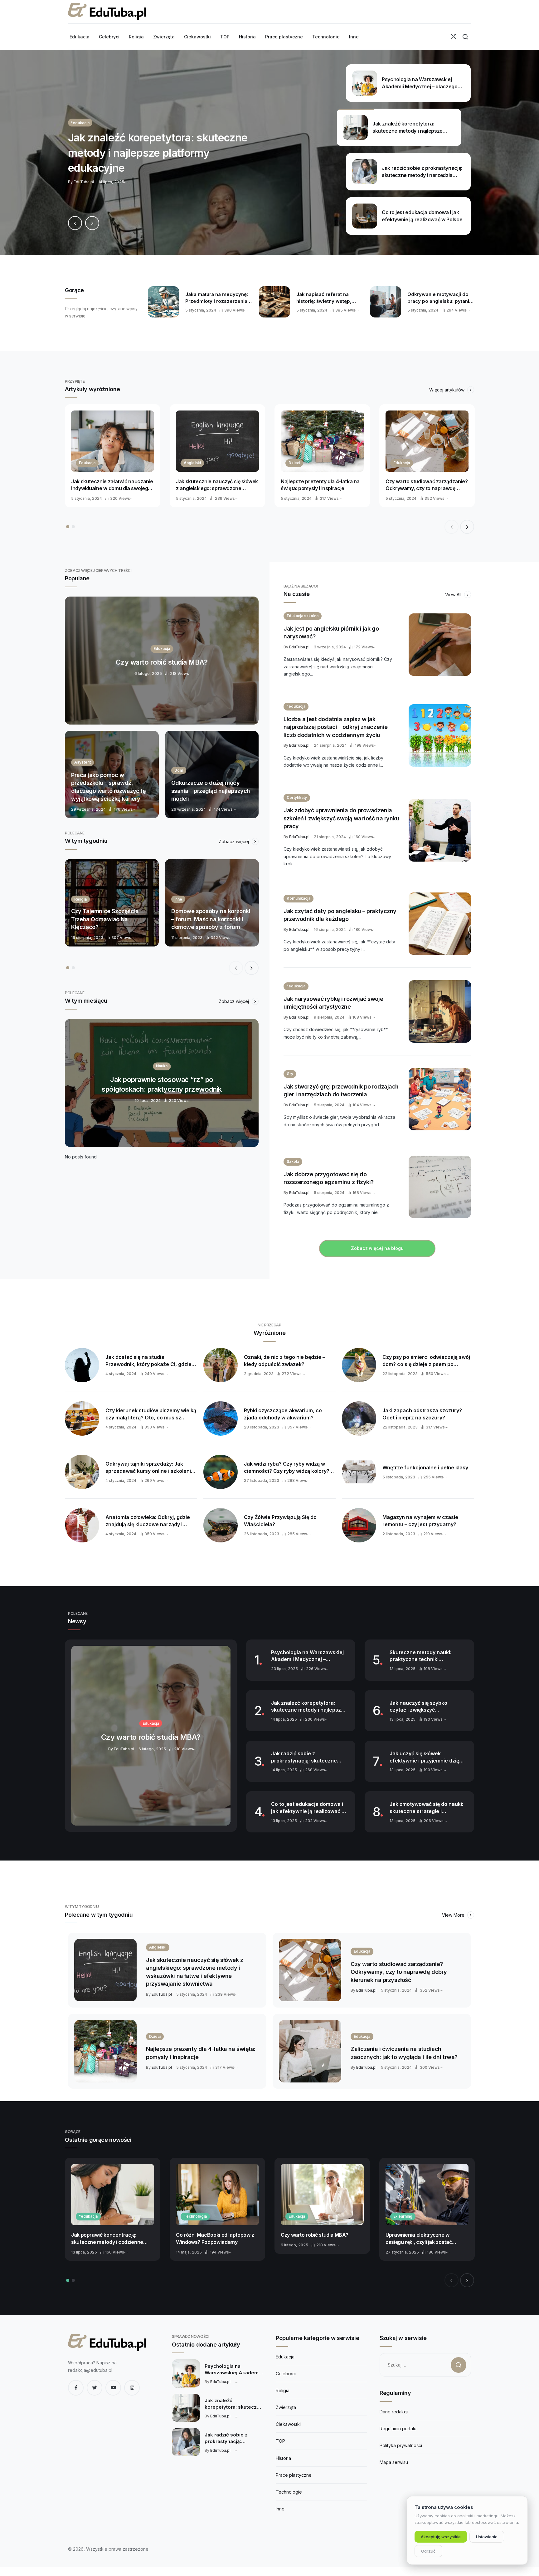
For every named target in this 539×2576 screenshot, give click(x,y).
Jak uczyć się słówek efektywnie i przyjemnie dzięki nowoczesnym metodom (426, 1757)
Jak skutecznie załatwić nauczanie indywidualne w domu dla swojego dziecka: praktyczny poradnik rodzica (112, 485)
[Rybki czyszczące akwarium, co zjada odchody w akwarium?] (221, 1418)
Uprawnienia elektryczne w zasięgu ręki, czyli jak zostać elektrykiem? (419, 2239)
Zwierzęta (286, 2407)
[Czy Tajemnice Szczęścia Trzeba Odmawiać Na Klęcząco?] (112, 903)
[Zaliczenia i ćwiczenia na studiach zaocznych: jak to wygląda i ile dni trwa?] (310, 2051)
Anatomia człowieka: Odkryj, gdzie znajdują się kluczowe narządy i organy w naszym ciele (148, 1521)
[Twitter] (95, 2388)
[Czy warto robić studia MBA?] (162, 661)
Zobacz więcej (234, 841)
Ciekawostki (288, 2424)
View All (454, 595)
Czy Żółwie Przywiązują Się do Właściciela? (280, 1521)
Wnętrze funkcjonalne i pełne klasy (425, 1467)
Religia (283, 2390)
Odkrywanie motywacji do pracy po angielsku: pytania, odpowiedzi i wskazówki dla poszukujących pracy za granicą (441, 298)
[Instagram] (132, 2388)
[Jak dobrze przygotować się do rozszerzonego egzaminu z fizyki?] (440, 1187)
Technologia (195, 2216)
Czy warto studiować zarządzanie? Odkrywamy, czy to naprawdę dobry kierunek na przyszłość (427, 485)
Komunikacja (299, 898)
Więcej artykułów (447, 390)
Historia (283, 2458)
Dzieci (294, 463)
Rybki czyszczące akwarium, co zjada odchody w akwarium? (283, 1414)
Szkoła (293, 1161)
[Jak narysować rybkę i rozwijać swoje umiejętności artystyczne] (440, 1011)
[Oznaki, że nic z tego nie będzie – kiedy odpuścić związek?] (221, 1365)
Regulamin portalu (398, 2429)
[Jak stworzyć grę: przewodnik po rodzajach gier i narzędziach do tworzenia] (440, 1099)
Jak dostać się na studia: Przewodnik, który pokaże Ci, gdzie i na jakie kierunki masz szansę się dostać (150, 1361)
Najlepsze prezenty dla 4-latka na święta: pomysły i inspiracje (320, 485)
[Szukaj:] (425, 2365)
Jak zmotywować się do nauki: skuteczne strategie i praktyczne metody (426, 1808)
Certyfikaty (297, 797)
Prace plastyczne (294, 2475)
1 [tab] (68, 527)
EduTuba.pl (299, 647)
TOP (280, 2441)
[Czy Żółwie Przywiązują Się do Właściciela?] (221, 1525)
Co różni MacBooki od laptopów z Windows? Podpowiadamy (215, 2238)
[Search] (465, 37)
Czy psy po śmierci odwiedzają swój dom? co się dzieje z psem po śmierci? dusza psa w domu (426, 1361)
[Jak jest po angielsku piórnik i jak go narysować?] (440, 645)
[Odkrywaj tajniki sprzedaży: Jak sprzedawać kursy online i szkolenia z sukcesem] (82, 1472)
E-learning (403, 2216)
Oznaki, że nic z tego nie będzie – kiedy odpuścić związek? (284, 1361)
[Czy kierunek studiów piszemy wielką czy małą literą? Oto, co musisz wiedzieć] (82, 1418)
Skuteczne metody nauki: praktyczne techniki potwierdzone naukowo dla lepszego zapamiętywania (423, 1656)
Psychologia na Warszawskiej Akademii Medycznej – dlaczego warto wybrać (307, 1656)
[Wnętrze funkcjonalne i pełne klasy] (359, 1472)
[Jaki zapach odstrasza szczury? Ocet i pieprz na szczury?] (359, 1418)
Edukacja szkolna (303, 616)
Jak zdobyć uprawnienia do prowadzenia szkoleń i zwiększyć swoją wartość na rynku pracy (341, 818)
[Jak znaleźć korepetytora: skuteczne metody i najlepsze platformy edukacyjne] (269, 152)
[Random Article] (454, 37)
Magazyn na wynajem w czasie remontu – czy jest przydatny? (420, 1521)
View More (454, 1915)
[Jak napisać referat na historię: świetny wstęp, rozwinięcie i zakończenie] (274, 302)
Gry (290, 1074)
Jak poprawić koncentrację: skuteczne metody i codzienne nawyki (107, 2239)
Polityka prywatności (401, 2445)
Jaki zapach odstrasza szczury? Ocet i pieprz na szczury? (422, 1414)
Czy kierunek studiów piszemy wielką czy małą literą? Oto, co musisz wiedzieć (151, 1414)
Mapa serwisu (394, 2462)
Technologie (289, 2492)
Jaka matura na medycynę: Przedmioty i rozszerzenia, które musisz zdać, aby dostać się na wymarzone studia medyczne (217, 298)
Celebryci (286, 2374)
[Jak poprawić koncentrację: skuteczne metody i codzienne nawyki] (113, 2195)
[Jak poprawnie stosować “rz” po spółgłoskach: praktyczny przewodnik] (162, 1083)
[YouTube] (113, 2388)
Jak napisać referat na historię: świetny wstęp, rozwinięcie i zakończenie (327, 298)
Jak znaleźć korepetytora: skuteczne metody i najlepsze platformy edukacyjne (308, 1707)
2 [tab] (73, 527)
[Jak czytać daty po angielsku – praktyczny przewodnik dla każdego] (440, 924)
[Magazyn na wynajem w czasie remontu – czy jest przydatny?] (359, 1525)
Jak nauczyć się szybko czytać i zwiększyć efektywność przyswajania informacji (422, 1707)
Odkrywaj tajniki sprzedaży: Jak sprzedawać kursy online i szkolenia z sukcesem (150, 1467)
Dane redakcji (394, 2412)
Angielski (192, 463)
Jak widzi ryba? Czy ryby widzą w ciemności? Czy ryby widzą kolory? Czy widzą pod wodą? (287, 1467)
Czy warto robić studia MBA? (314, 2235)
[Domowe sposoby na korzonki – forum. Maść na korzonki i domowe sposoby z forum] (212, 903)
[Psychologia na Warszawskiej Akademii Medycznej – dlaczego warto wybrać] (186, 2373)
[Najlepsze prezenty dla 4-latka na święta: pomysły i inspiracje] (322, 441)
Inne (280, 2509)
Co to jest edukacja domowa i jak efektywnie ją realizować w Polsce (308, 1808)
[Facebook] (76, 2388)
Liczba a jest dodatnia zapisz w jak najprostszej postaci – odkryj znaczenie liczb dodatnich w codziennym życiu (336, 727)
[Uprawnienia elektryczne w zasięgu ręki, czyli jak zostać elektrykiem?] (427, 2195)
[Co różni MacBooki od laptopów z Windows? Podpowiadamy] (217, 2195)
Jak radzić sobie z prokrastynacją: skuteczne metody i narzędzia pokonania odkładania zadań (308, 1757)
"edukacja (296, 706)
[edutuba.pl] (107, 12)
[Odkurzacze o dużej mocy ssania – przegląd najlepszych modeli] (212, 774)
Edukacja (87, 463)
